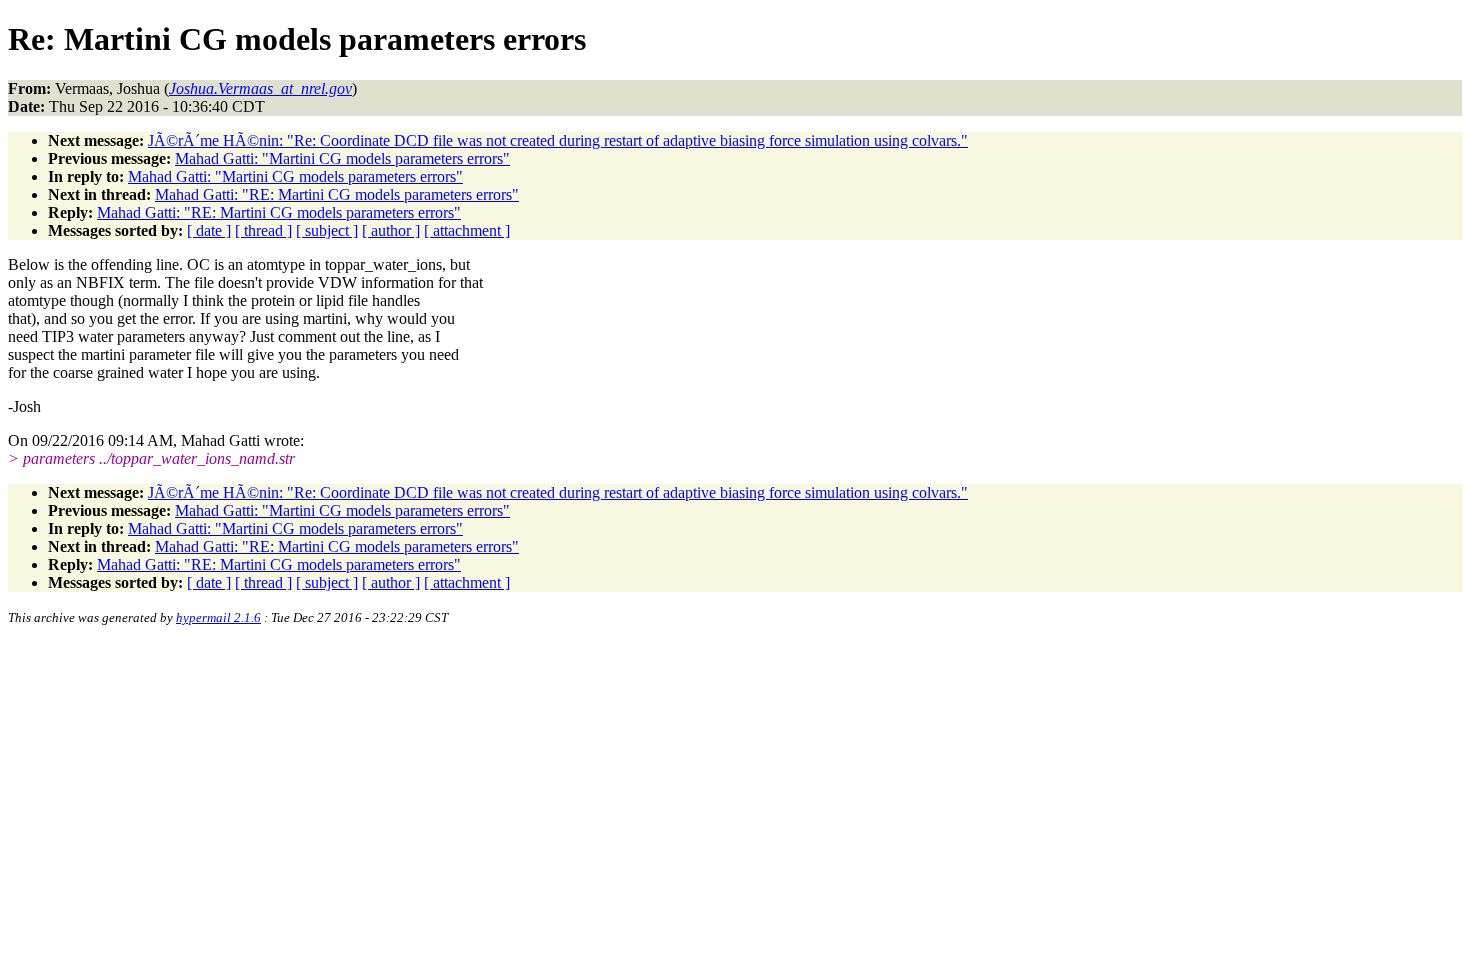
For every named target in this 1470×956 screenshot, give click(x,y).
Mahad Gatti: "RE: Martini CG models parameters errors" (337, 194)
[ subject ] (327, 230)
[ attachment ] (467, 230)
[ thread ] (263, 230)
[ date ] (209, 230)
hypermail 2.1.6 (218, 617)
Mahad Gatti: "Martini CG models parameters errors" (342, 158)
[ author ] (391, 230)
